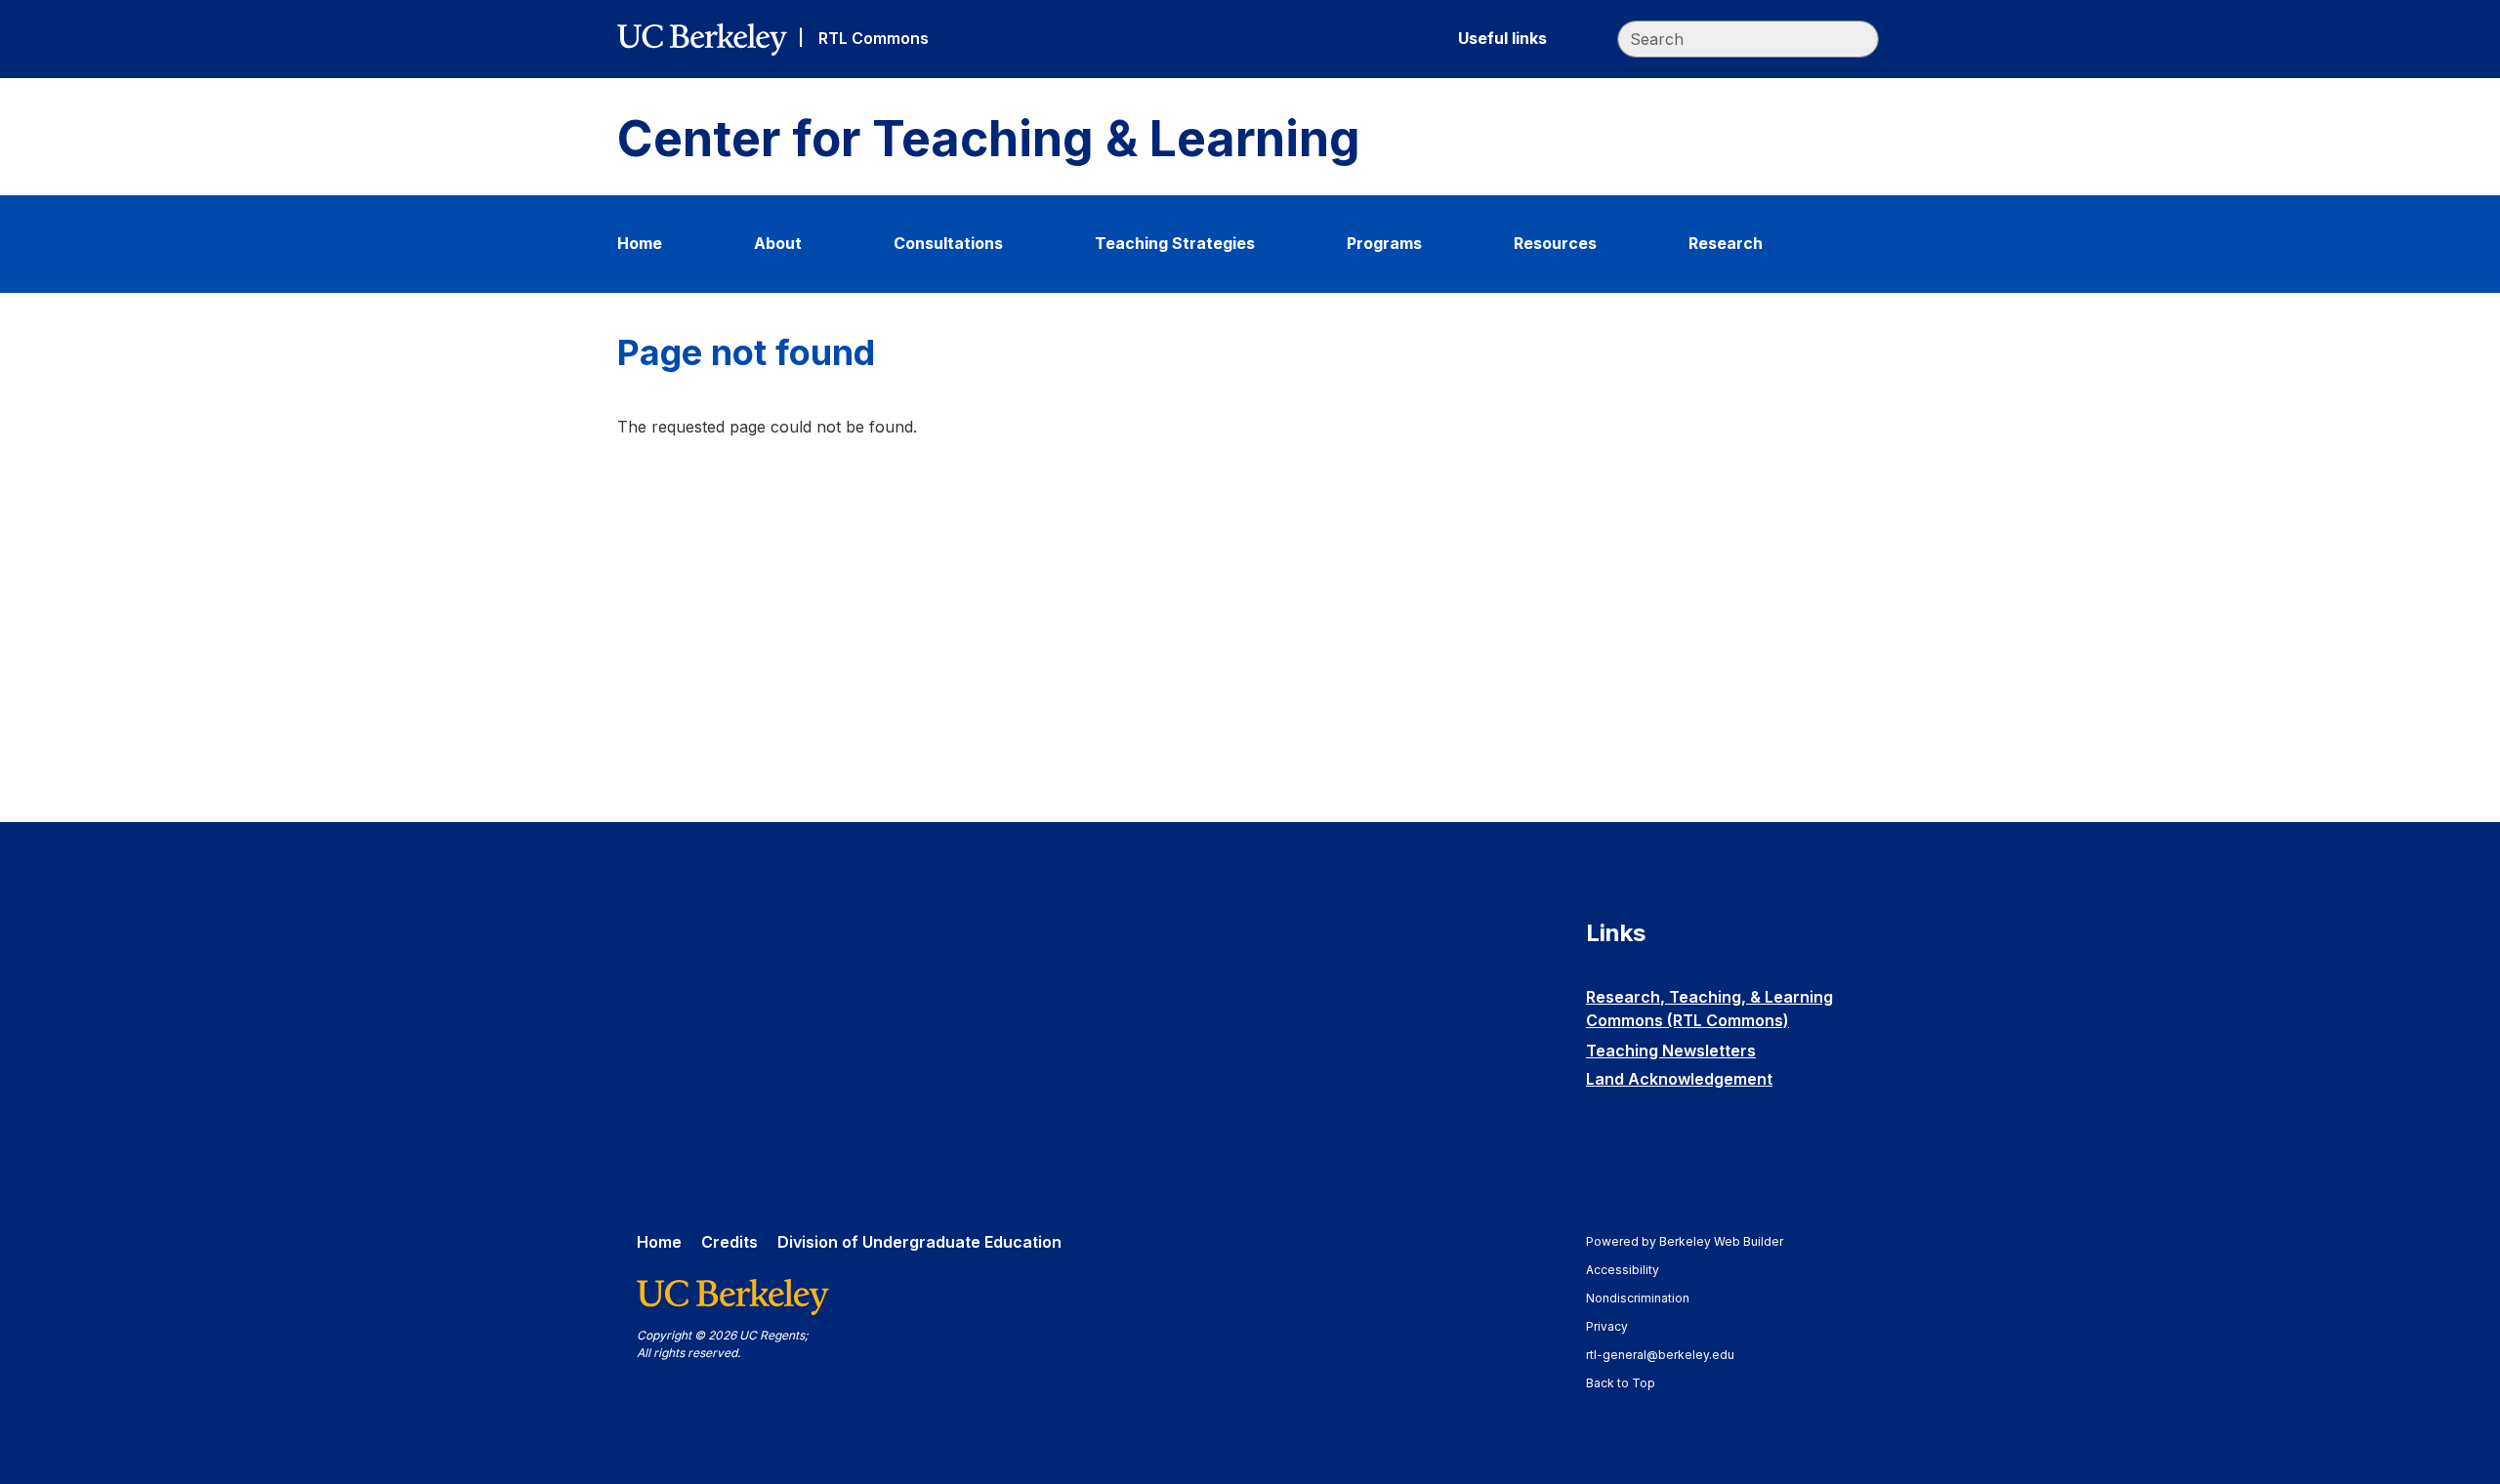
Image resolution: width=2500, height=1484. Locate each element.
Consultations (948, 243)
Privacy (1616, 1326)
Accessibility (1632, 1270)
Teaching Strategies (1175, 243)
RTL (874, 38)
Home (640, 243)
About (778, 243)
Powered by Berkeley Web (1685, 1241)
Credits (729, 1242)
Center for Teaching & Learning (989, 139)
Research (1726, 243)
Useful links (1502, 38)
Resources (1555, 243)
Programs (1384, 243)
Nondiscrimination (1647, 1298)
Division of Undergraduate (919, 1242)
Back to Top (1621, 1383)
